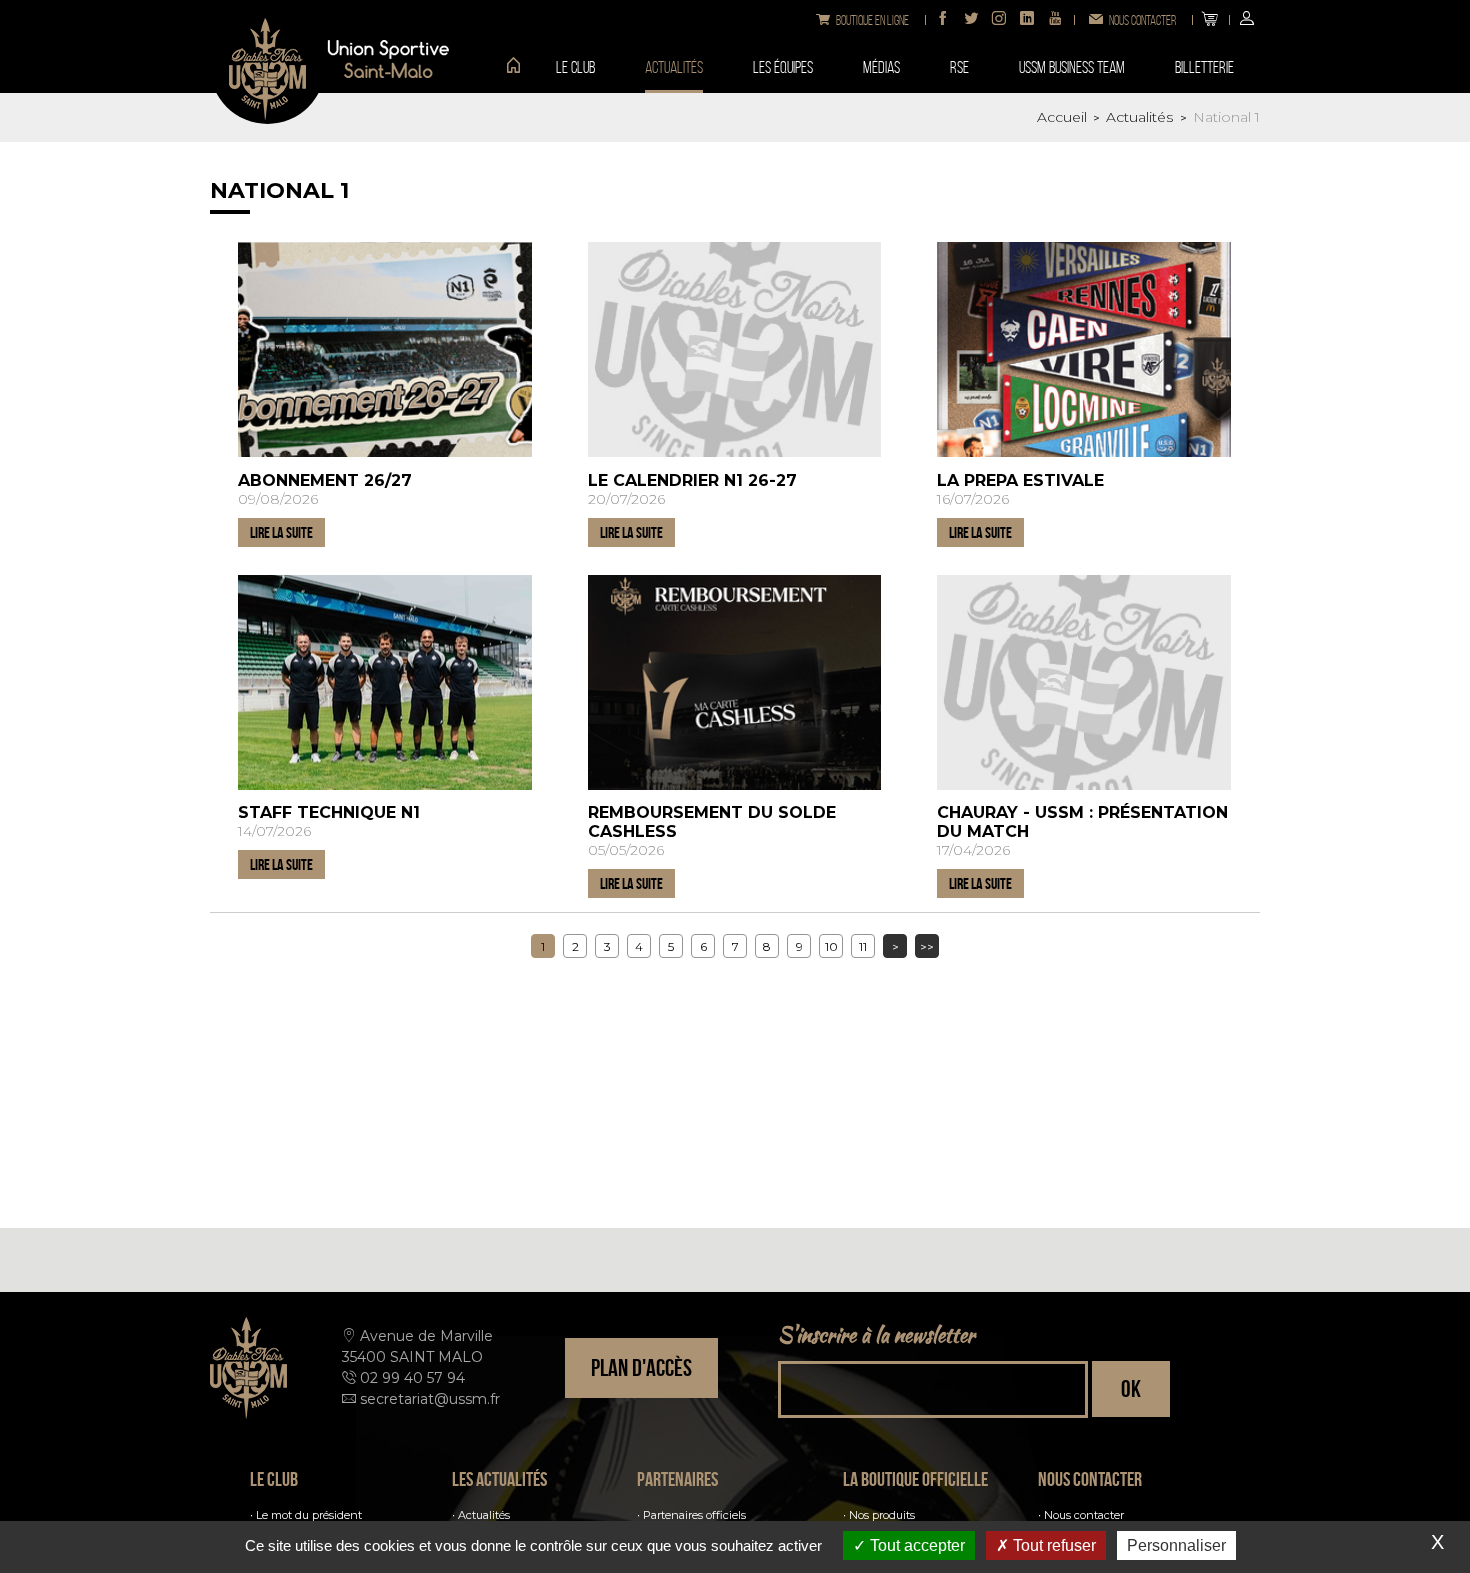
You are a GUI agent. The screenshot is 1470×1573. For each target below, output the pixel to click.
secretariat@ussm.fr (430, 1399)
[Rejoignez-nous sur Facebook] (943, 20)
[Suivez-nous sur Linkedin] (1027, 20)
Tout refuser (1052, 1545)
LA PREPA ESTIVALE (1020, 480)
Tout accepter (915, 1545)
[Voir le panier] (1210, 20)
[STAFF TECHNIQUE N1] (385, 682)
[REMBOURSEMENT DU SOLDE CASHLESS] (735, 682)
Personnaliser (1176, 1545)
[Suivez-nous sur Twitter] (971, 20)
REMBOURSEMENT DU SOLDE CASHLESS (712, 822)
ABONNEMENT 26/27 (325, 480)
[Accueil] (506, 67)
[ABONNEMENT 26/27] (385, 349)
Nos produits (882, 1515)
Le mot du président (309, 1515)
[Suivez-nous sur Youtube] (1055, 20)
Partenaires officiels (694, 1515)
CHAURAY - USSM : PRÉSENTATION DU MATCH (1082, 822)
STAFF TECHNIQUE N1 (329, 812)
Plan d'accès (641, 1368)
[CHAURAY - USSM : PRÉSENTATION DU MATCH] (1084, 682)
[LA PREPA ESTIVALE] (1084, 349)
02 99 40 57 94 (412, 1378)
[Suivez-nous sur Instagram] (999, 20)
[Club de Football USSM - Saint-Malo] (267, 66)
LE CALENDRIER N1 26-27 (692, 480)
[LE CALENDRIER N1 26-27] (735, 349)
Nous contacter (1084, 1515)
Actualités (484, 1515)
